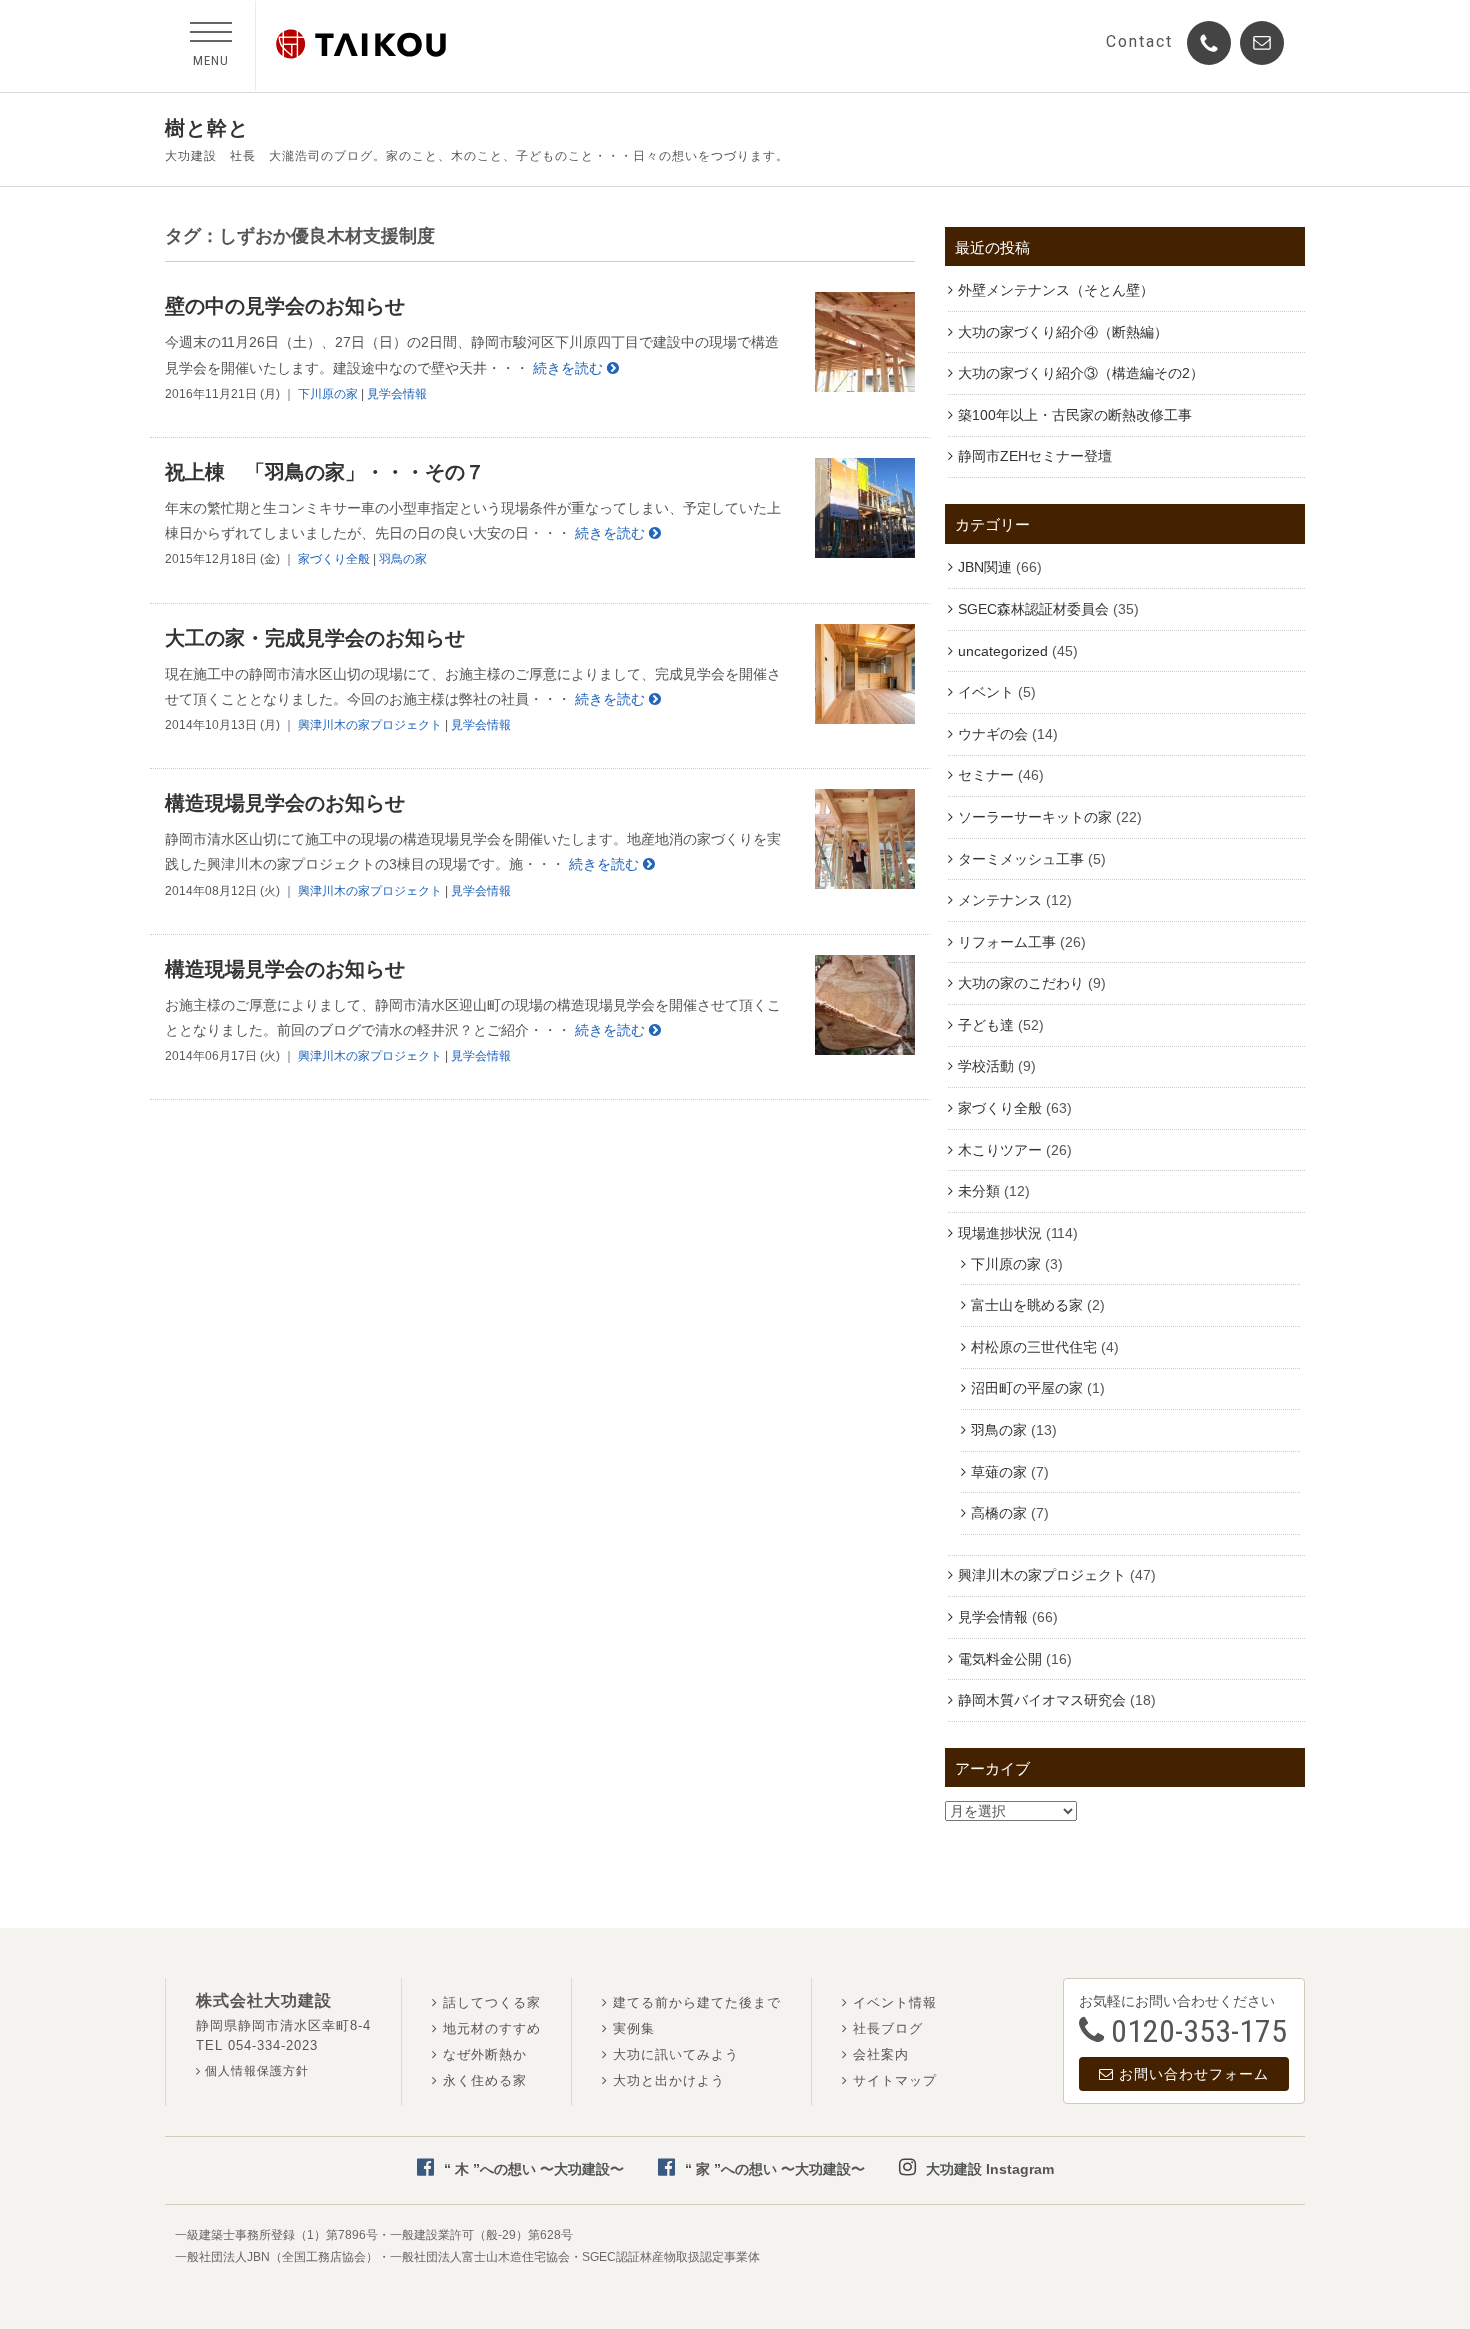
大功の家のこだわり (1021, 983)
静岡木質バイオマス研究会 (1042, 1700)
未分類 (979, 1191)
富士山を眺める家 (1027, 1305)
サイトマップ (895, 2080)
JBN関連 (985, 567)
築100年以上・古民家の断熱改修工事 (1075, 415)
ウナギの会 (993, 734)
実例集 (634, 2028)
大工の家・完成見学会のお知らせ (315, 638)
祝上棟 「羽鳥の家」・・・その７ (325, 472)
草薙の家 (999, 1472)
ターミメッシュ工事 (1021, 859)
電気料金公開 (1000, 1659)
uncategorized (1003, 651)
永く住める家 (485, 2080)
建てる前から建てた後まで (697, 2002)
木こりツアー (1000, 1150)
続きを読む (570, 368)
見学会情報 (397, 394)
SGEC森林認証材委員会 (1033, 609)
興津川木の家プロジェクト (370, 725)
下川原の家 (328, 394)
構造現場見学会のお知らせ (285, 803)
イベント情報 (895, 2002)
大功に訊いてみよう (676, 2054)
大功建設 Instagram (990, 2169)
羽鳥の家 (403, 559)
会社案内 (881, 2054)
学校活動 (986, 1066)
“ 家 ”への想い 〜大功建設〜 (775, 2169)
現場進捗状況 (1000, 1233)
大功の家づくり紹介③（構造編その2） (1081, 373)
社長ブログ (888, 2028)
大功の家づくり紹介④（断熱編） (1063, 332)
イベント (986, 692)
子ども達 (986, 1025)
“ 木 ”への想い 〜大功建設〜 (534, 2169)
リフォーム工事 (1007, 942)
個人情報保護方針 (255, 2071)
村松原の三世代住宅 (1034, 1347)
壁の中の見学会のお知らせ (285, 306)
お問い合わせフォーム (1194, 2074)
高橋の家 (999, 1513)
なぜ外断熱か (485, 2054)
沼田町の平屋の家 (1027, 1388)
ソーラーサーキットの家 (1035, 817)
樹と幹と (207, 128)
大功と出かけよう (669, 2080)
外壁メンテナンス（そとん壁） (1056, 290)
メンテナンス (1000, 900)
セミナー (986, 775)
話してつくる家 (492, 2002)
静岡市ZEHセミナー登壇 (1035, 456)
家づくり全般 (334, 559)
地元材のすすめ (492, 2028)
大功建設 (361, 44)
